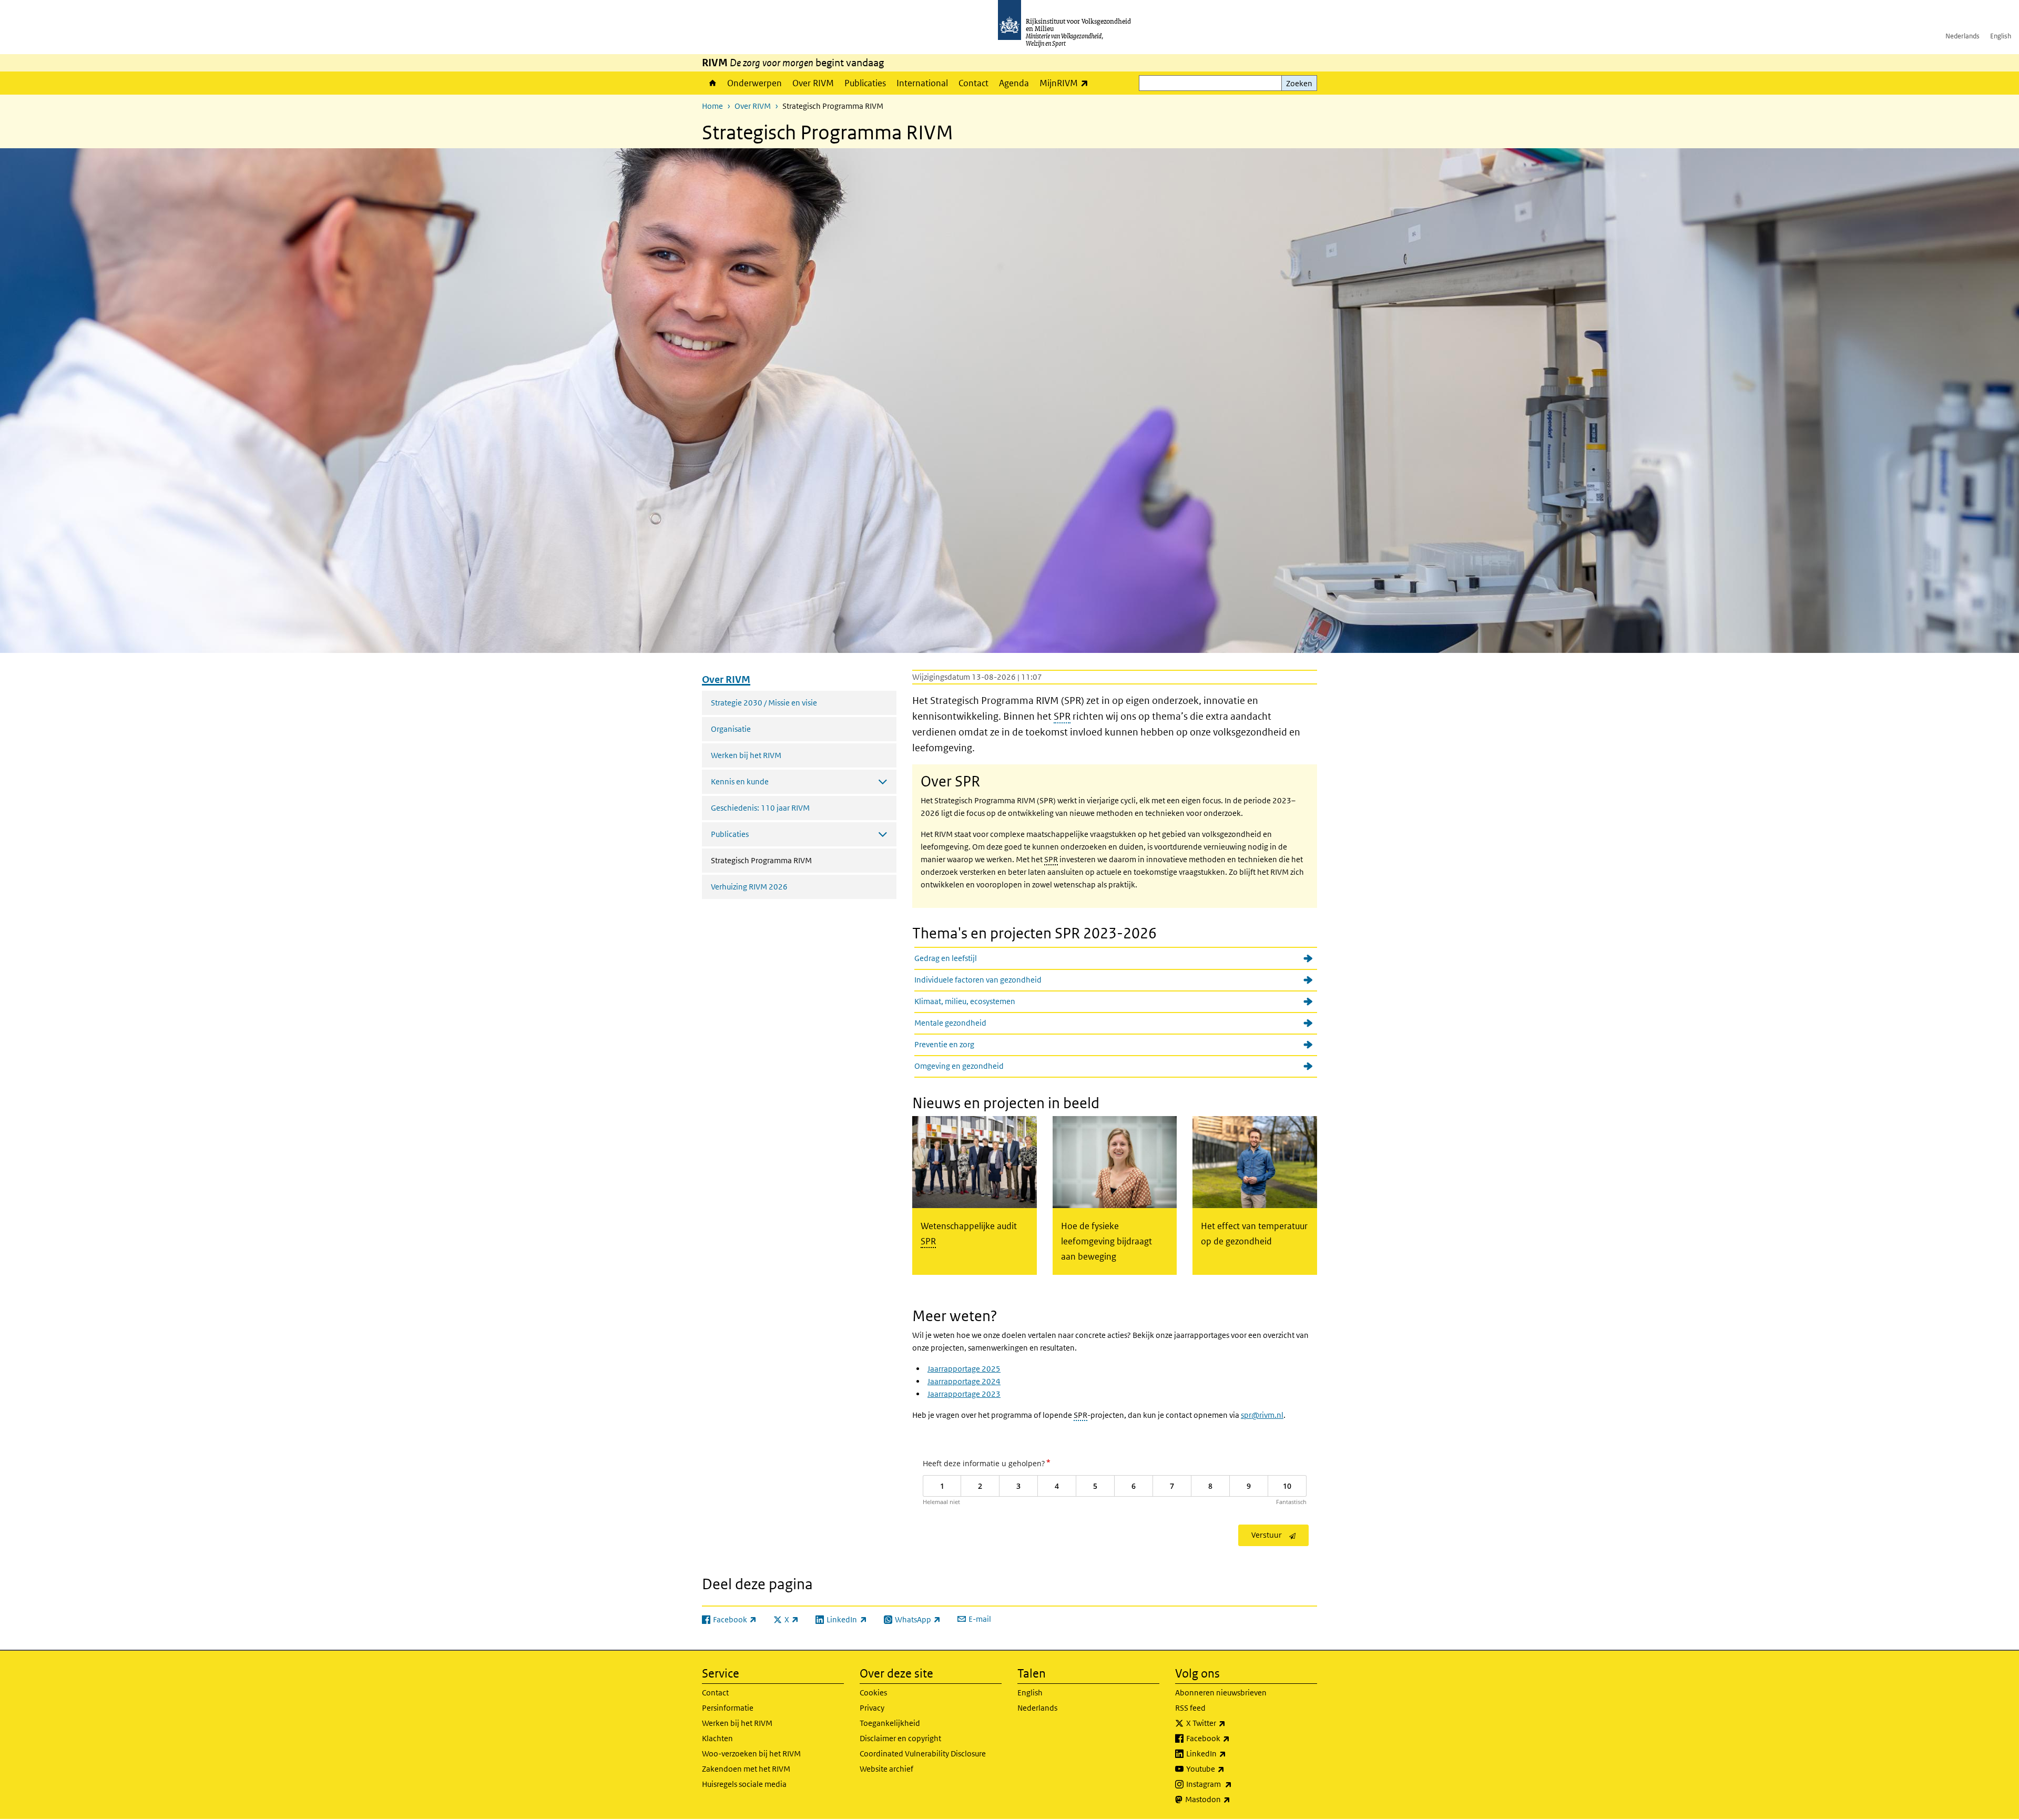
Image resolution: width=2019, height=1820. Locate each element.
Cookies (873, 1693)
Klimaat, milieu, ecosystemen (965, 1001)
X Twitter (1229, 1723)
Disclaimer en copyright (900, 1738)
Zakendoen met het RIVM (746, 1769)
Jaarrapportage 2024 (964, 1381)
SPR (1062, 716)
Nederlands (1962, 36)
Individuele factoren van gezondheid (978, 980)
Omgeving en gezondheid (959, 1066)
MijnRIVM (1067, 83)
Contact (973, 83)
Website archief (886, 1769)
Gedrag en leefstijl (946, 958)
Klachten (717, 1738)
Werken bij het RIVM (746, 755)
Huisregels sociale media (744, 1784)
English (2001, 36)
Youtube (1228, 1768)
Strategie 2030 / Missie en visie (764, 703)
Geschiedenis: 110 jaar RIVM (760, 808)
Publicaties (865, 83)
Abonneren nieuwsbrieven (1221, 1693)
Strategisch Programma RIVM (789, 860)
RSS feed (1190, 1708)
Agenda (1014, 83)
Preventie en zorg (944, 1044)
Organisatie (731, 729)
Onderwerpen (754, 83)
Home (712, 83)
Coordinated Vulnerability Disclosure (923, 1753)
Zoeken (1299, 83)
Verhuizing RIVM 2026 (749, 887)
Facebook (1231, 1738)
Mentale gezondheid (950, 1023)
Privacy (872, 1708)
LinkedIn (1229, 1753)
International (922, 83)
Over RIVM (813, 83)
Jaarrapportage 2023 (964, 1394)
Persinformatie (728, 1708)
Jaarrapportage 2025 (964, 1369)
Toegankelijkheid (890, 1723)
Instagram (1232, 1784)
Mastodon (1231, 1799)
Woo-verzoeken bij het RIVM (751, 1753)
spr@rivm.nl (1262, 1415)
